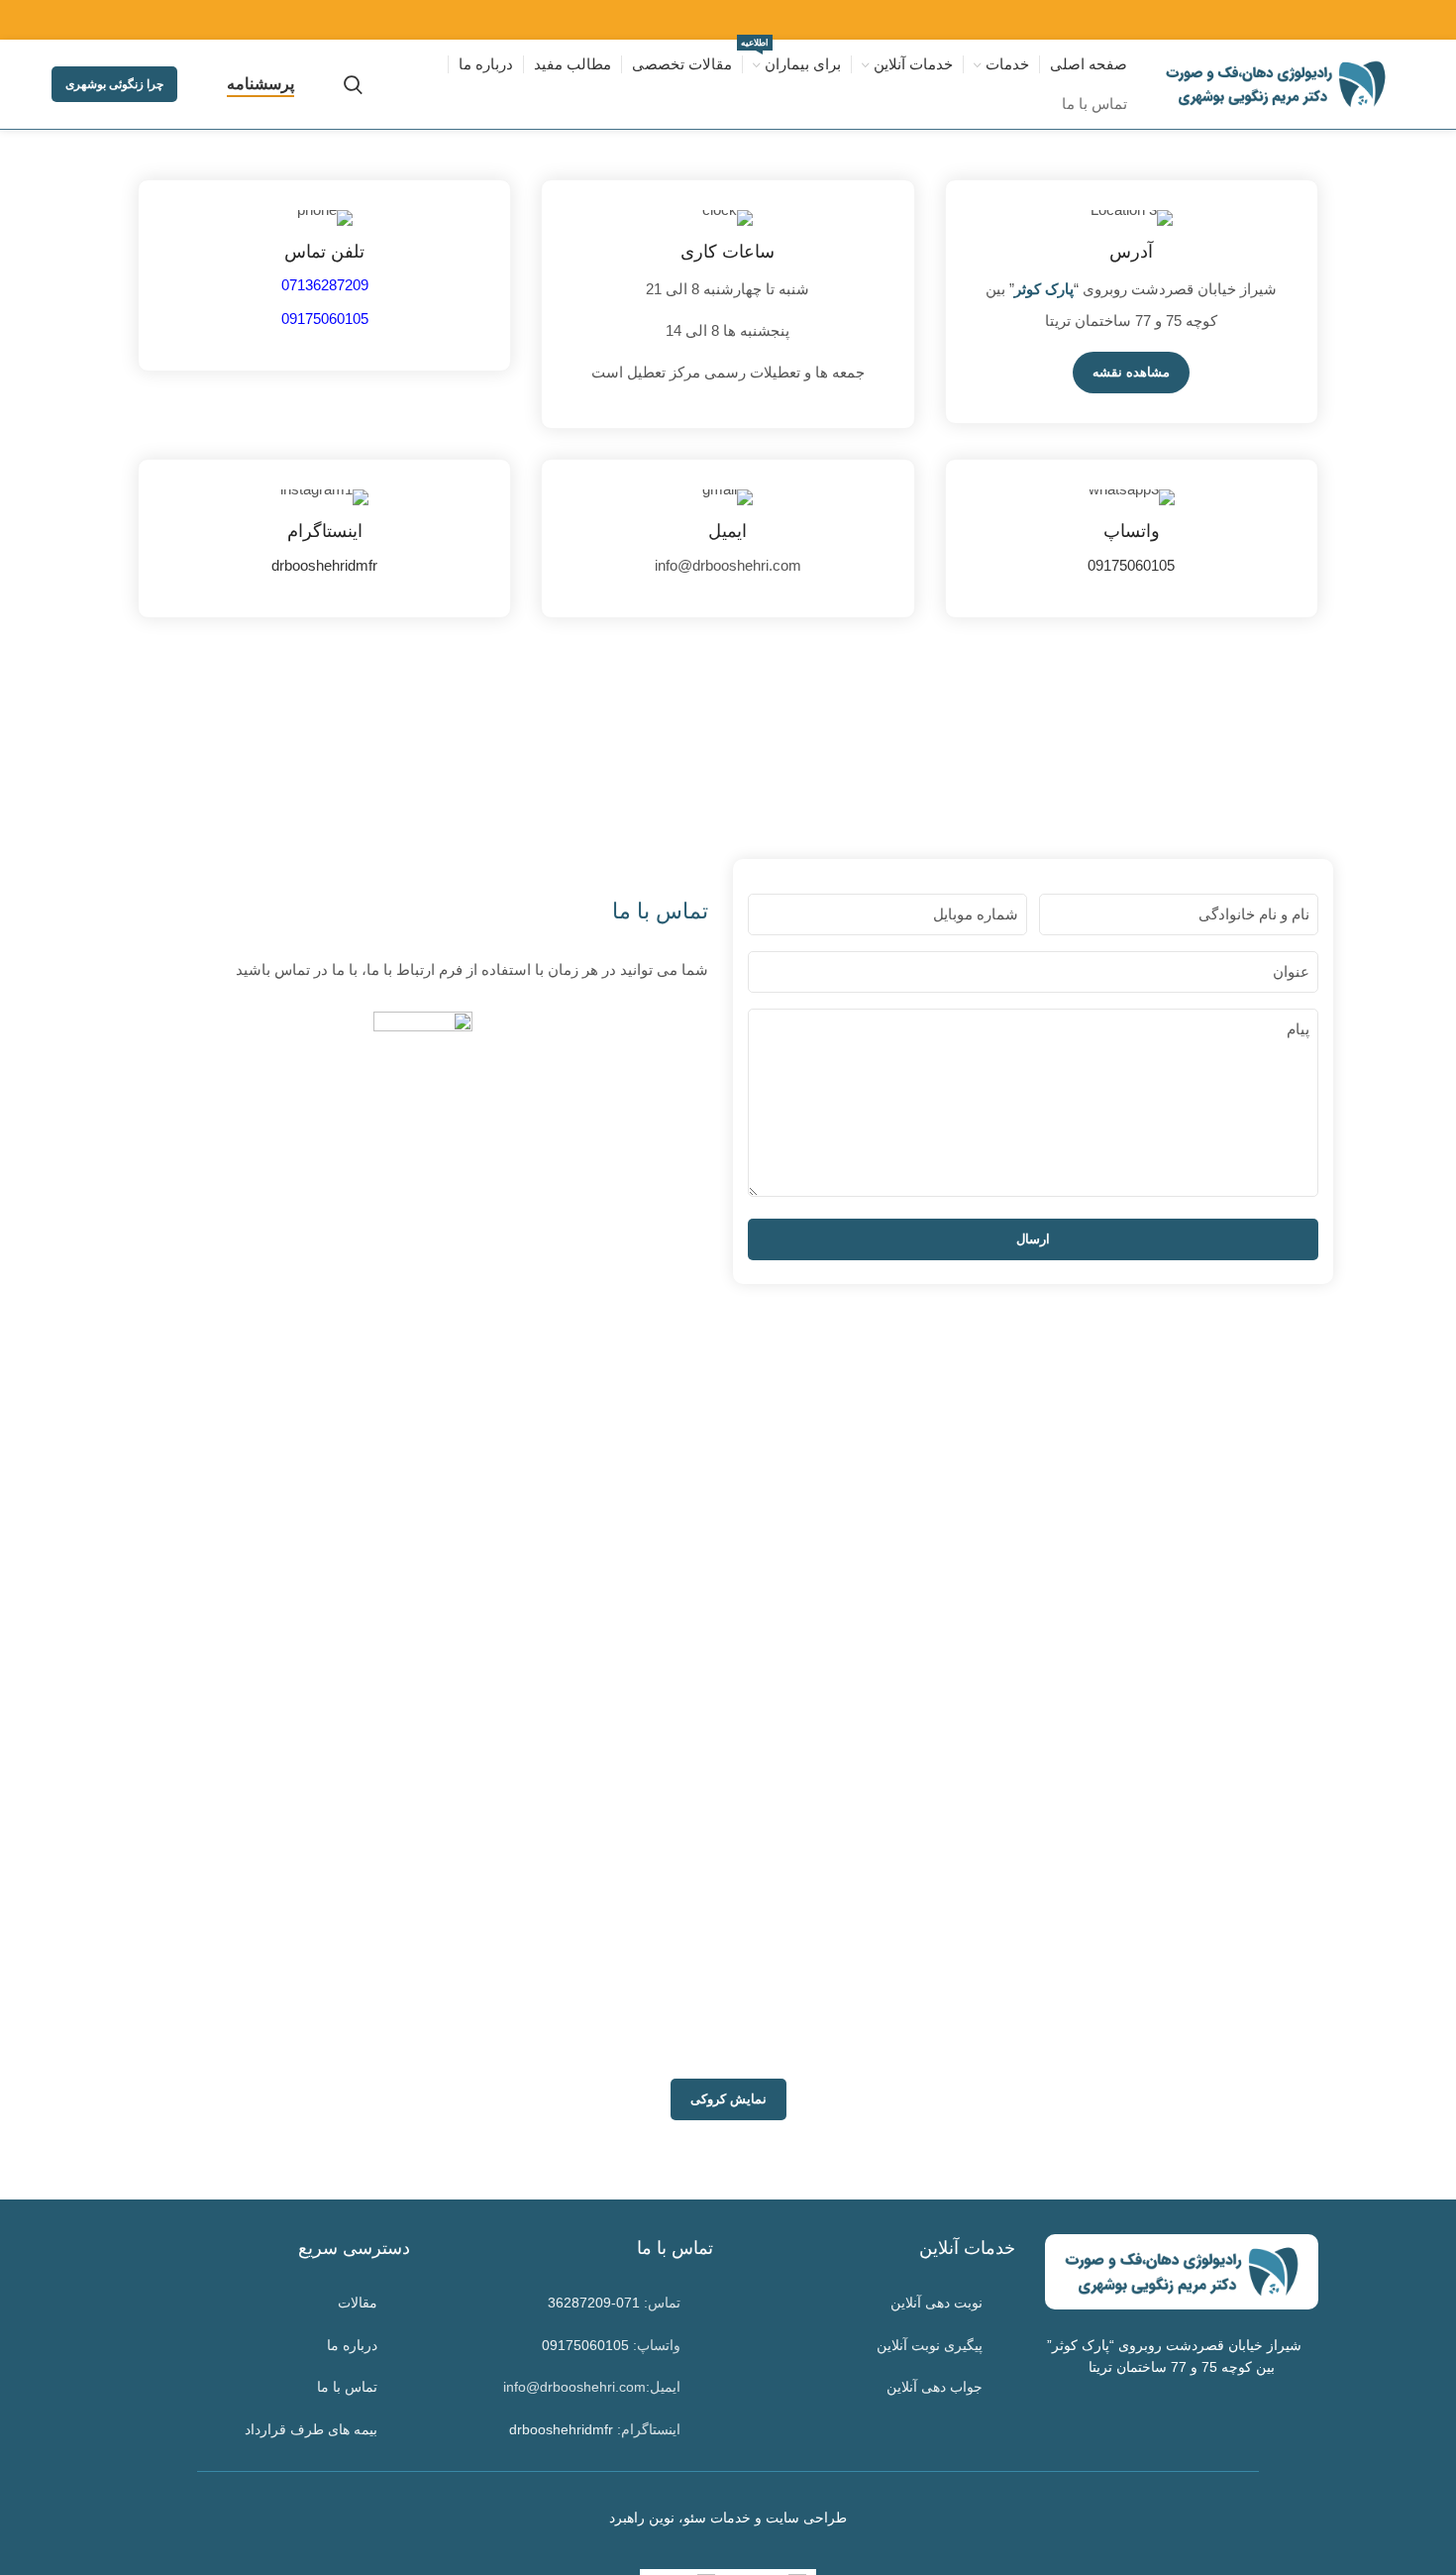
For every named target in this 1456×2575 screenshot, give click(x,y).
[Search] (353, 84)
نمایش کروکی (728, 2099)
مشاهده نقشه (1131, 372)
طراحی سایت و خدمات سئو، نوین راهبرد (728, 2518)
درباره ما (352, 2345)
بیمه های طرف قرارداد (311, 2429)
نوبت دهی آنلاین (936, 2303)
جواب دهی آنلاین (935, 2387)
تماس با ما (347, 2387)
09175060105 (1131, 565)
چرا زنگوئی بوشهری (114, 84)
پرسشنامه (260, 84)
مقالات (358, 2303)
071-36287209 (594, 2303)
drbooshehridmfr (324, 565)
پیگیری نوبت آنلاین (930, 2345)
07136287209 (325, 285)
